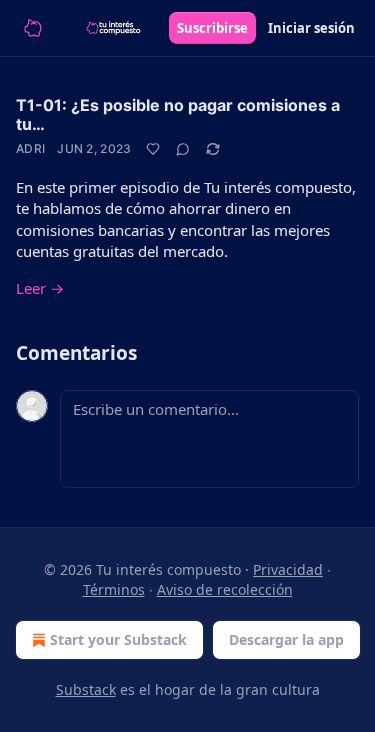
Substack (86, 689)
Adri (30, 148)
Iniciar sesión (311, 28)
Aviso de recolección (225, 589)
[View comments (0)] (183, 149)
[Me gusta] (153, 149)
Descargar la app (286, 639)
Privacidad (288, 569)
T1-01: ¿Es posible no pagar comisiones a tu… (178, 114)
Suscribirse (212, 28)
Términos (114, 589)
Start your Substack (118, 639)
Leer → (40, 288)
